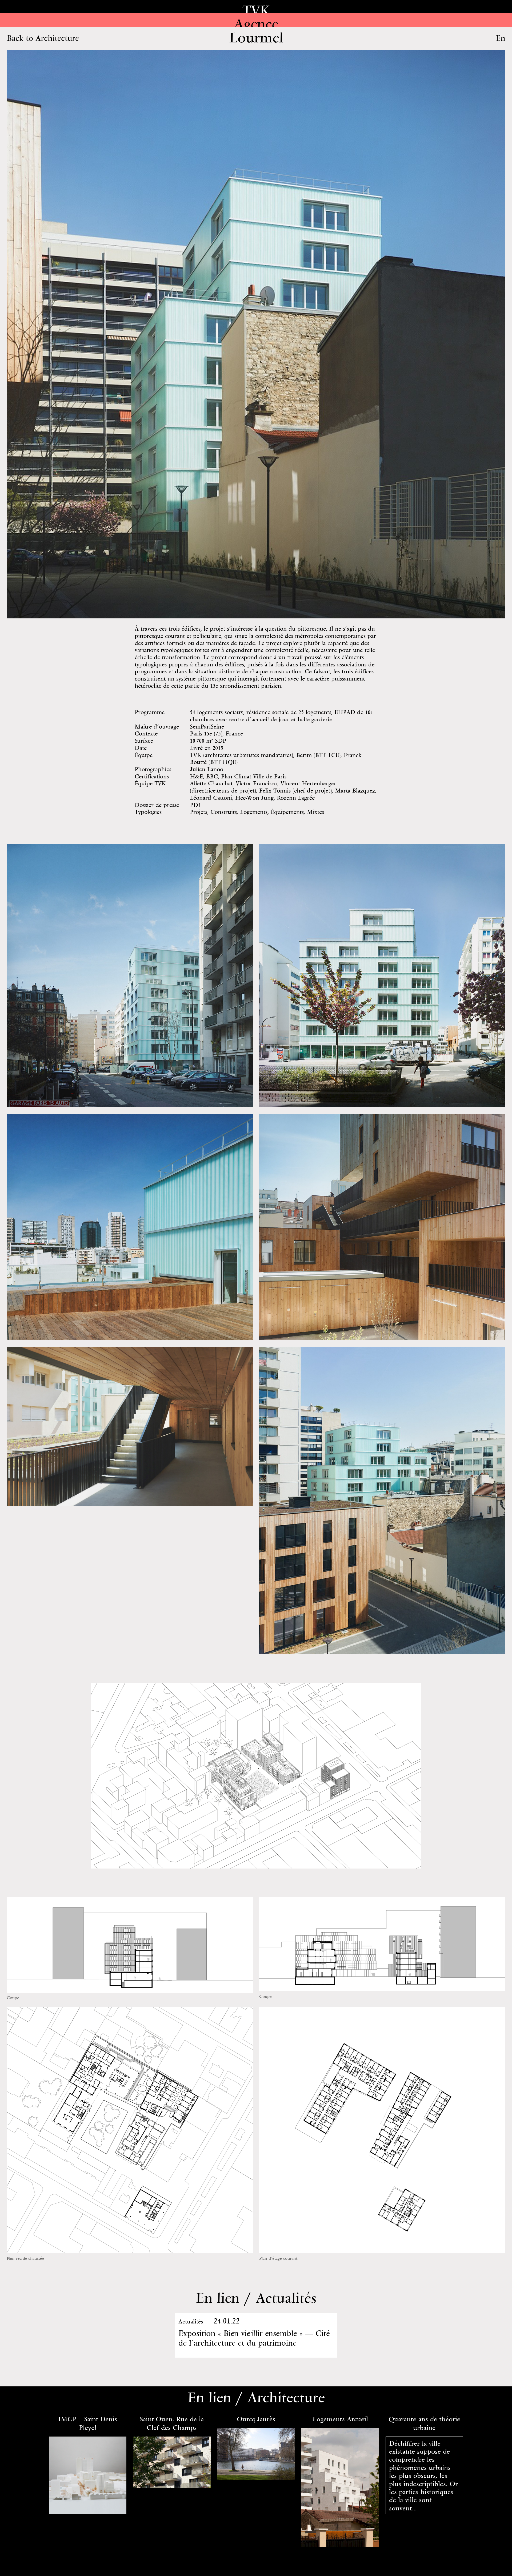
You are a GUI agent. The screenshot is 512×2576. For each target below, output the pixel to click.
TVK (256, 10)
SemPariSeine (207, 726)
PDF (196, 805)
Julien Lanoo (207, 769)
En (501, 38)
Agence (256, 23)
